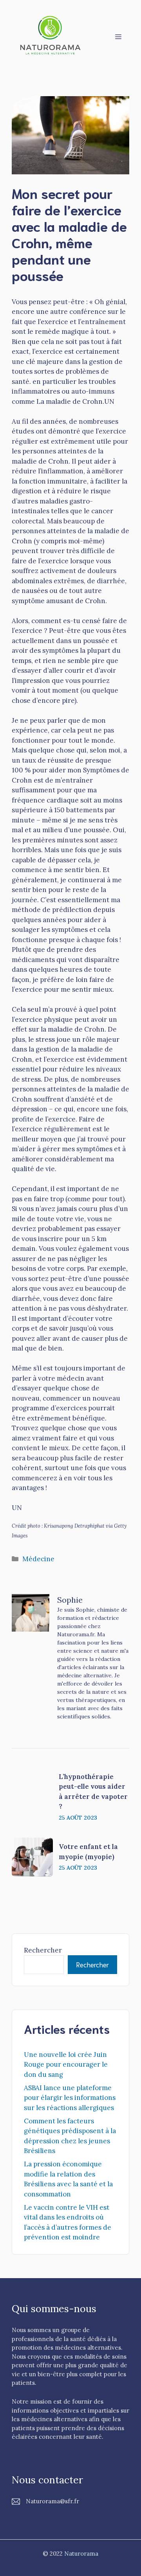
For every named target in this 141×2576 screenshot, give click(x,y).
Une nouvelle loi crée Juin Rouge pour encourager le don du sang (66, 2065)
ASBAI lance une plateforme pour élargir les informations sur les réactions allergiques (70, 2098)
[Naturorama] (51, 36)
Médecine (38, 1559)
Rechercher (43, 1950)
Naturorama (81, 2554)
